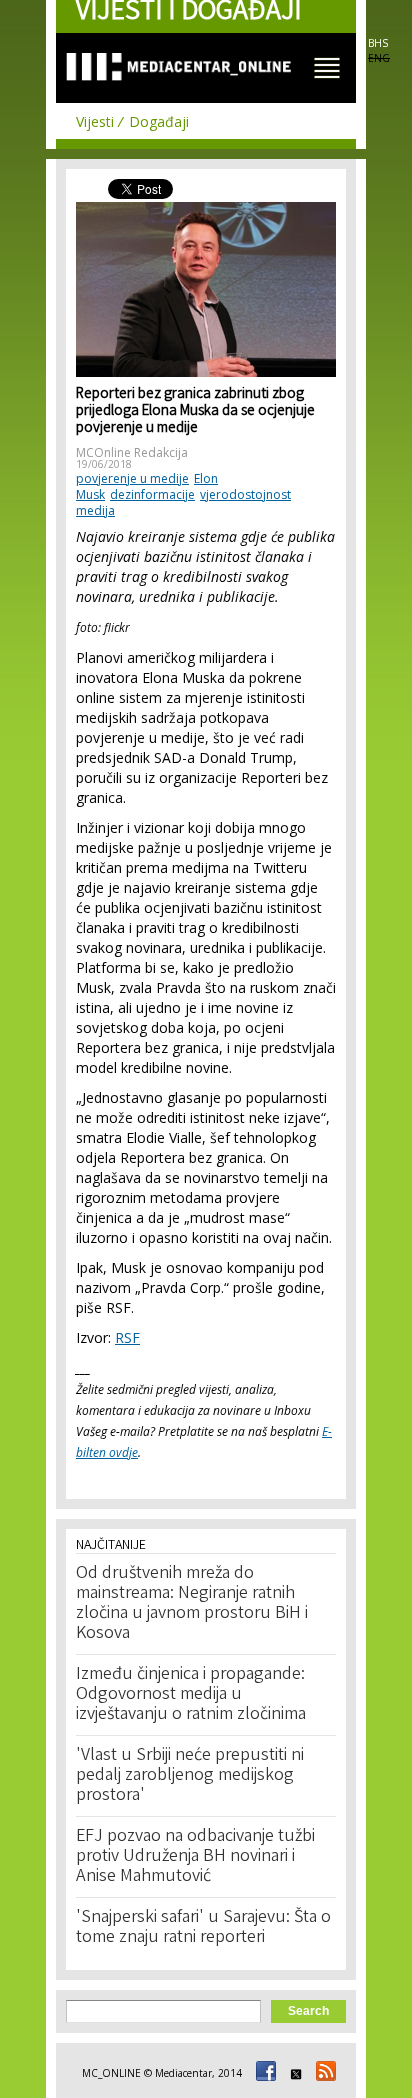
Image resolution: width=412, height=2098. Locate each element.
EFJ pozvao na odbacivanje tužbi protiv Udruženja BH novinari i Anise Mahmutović (195, 1857)
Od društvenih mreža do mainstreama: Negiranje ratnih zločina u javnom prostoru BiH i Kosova (192, 1604)
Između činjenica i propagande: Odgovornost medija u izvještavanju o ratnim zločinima (191, 1695)
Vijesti (95, 121)
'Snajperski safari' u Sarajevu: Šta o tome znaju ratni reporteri (203, 1928)
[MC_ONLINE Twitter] (293, 2073)
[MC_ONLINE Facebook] (263, 2073)
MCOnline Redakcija (132, 452)
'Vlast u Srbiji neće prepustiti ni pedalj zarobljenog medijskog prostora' (190, 1776)
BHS (378, 43)
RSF (127, 1337)
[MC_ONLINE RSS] (323, 2073)
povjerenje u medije (132, 478)
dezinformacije (152, 494)
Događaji (159, 121)
